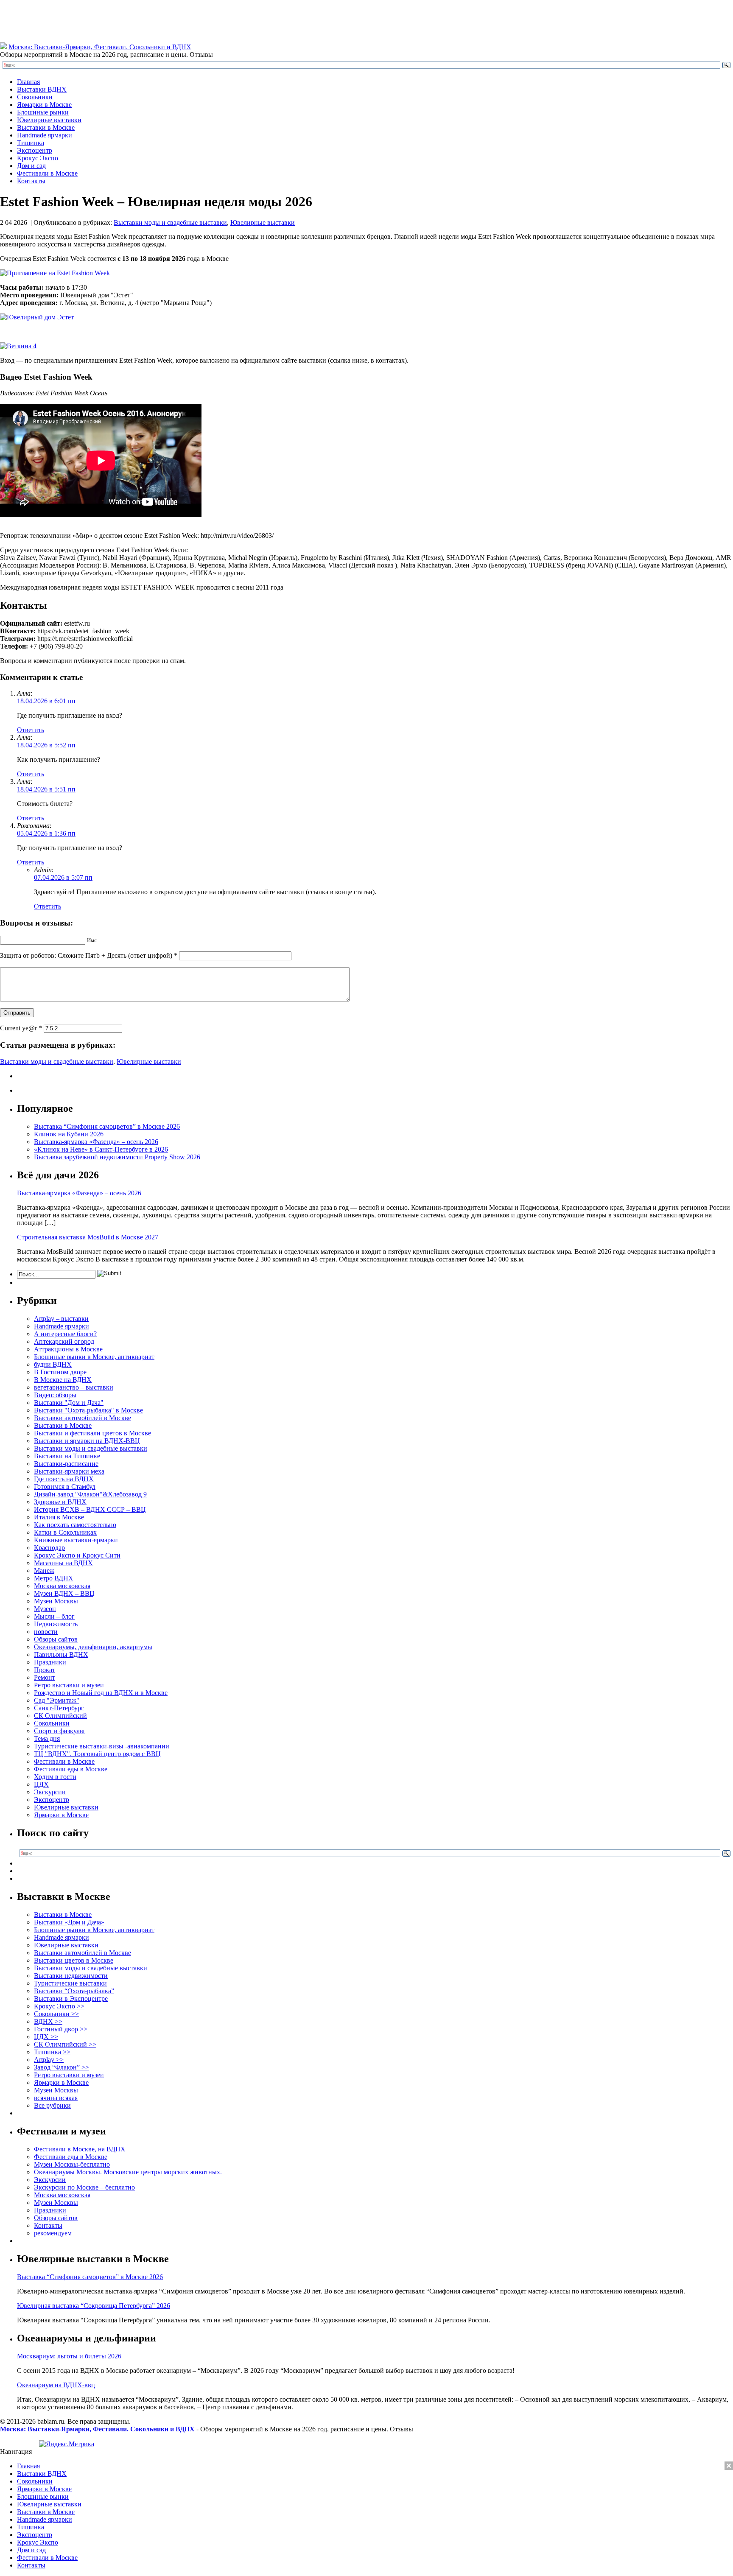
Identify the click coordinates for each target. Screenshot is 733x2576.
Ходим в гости (55, 1777)
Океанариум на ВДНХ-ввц (56, 2385)
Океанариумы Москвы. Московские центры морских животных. (128, 2172)
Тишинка (31, 143)
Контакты (31, 181)
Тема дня (47, 1738)
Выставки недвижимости (71, 1976)
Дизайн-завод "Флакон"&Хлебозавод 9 (90, 1494)
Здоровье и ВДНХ (60, 1502)
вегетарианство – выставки (74, 1387)
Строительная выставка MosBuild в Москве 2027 (88, 1237)
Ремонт (45, 1677)
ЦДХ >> (46, 2037)
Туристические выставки (70, 1983)
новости (46, 1632)
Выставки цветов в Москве (74, 1960)
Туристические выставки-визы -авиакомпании (102, 1746)
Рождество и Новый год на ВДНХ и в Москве (101, 1693)
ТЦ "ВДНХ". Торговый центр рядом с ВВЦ (97, 1754)
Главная (28, 82)
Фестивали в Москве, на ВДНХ (80, 2149)
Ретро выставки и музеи (69, 1685)
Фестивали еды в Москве (71, 1769)
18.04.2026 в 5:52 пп (46, 745)
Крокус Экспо (38, 158)
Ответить (31, 730)
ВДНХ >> (48, 2021)
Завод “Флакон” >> (62, 2067)
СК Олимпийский (60, 1716)
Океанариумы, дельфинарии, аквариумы (93, 1647)
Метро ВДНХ (54, 1578)
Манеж (44, 1570)
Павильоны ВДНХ (61, 1654)
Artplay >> (49, 2060)
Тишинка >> (52, 2052)
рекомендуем (53, 2233)
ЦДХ (41, 1784)
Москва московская (62, 1586)
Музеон (45, 1609)
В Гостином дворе (60, 1372)
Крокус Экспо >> (59, 2006)
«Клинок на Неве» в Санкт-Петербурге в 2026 (101, 1149)
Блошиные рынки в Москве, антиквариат (94, 1357)
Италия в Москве (59, 1517)
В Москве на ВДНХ (63, 1380)
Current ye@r (21, 1028)
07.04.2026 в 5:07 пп (63, 877)
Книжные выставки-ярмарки (76, 1540)
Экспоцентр (35, 150)
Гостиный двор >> (61, 2029)
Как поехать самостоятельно (75, 1525)
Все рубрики (52, 2105)
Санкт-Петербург (59, 1708)
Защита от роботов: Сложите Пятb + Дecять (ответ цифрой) (86, 955)
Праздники (50, 1662)
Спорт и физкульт (60, 1731)
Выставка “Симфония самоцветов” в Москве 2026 (107, 1126)
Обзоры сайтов (56, 1639)
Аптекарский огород (64, 1341)
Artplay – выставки (61, 1319)
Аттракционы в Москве (68, 1349)
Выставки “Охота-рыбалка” (74, 1991)
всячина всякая (56, 2098)
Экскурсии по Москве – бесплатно (84, 2187)
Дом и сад (31, 166)
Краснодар (49, 1548)
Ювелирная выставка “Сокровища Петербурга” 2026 (94, 2306)
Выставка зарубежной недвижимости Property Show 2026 (117, 1157)
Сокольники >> (56, 2014)
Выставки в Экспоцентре (71, 1998)
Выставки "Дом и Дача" (69, 1403)
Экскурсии (50, 1792)
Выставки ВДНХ (42, 89)
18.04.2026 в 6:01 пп (46, 701)
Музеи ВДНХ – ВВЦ (64, 1593)
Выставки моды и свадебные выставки (170, 222)
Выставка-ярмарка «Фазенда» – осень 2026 (96, 1142)
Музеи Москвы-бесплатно (72, 2164)
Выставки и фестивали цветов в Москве (92, 1433)
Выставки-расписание (66, 1464)
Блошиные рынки (43, 112)
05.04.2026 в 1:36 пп (46, 833)
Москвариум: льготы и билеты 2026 (69, 2356)
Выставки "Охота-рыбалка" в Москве (88, 1410)
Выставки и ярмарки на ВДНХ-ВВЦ (87, 1441)
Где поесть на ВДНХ (64, 1479)
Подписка (718, 2459)
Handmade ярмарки (45, 135)
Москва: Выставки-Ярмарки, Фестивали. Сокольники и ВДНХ (100, 47)
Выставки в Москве (46, 127)
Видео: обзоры (55, 1395)
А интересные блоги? (65, 1334)
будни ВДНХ (53, 1364)
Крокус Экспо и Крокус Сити (77, 1555)
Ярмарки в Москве (44, 105)
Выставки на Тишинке (67, 1456)
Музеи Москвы (56, 1601)
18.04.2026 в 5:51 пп (46, 789)
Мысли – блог (54, 1616)
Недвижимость (56, 1624)
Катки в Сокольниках (65, 1532)
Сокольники (35, 97)
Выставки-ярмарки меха (69, 1471)
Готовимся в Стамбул (65, 1487)
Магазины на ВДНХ (63, 1563)
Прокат (45, 1670)
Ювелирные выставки (49, 120)
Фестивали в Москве (47, 173)
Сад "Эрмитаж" (57, 1700)
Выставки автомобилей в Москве (83, 1418)
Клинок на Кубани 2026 (69, 1134)
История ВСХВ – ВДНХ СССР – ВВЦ (90, 1509)
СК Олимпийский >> (65, 2044)
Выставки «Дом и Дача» (69, 1922)
